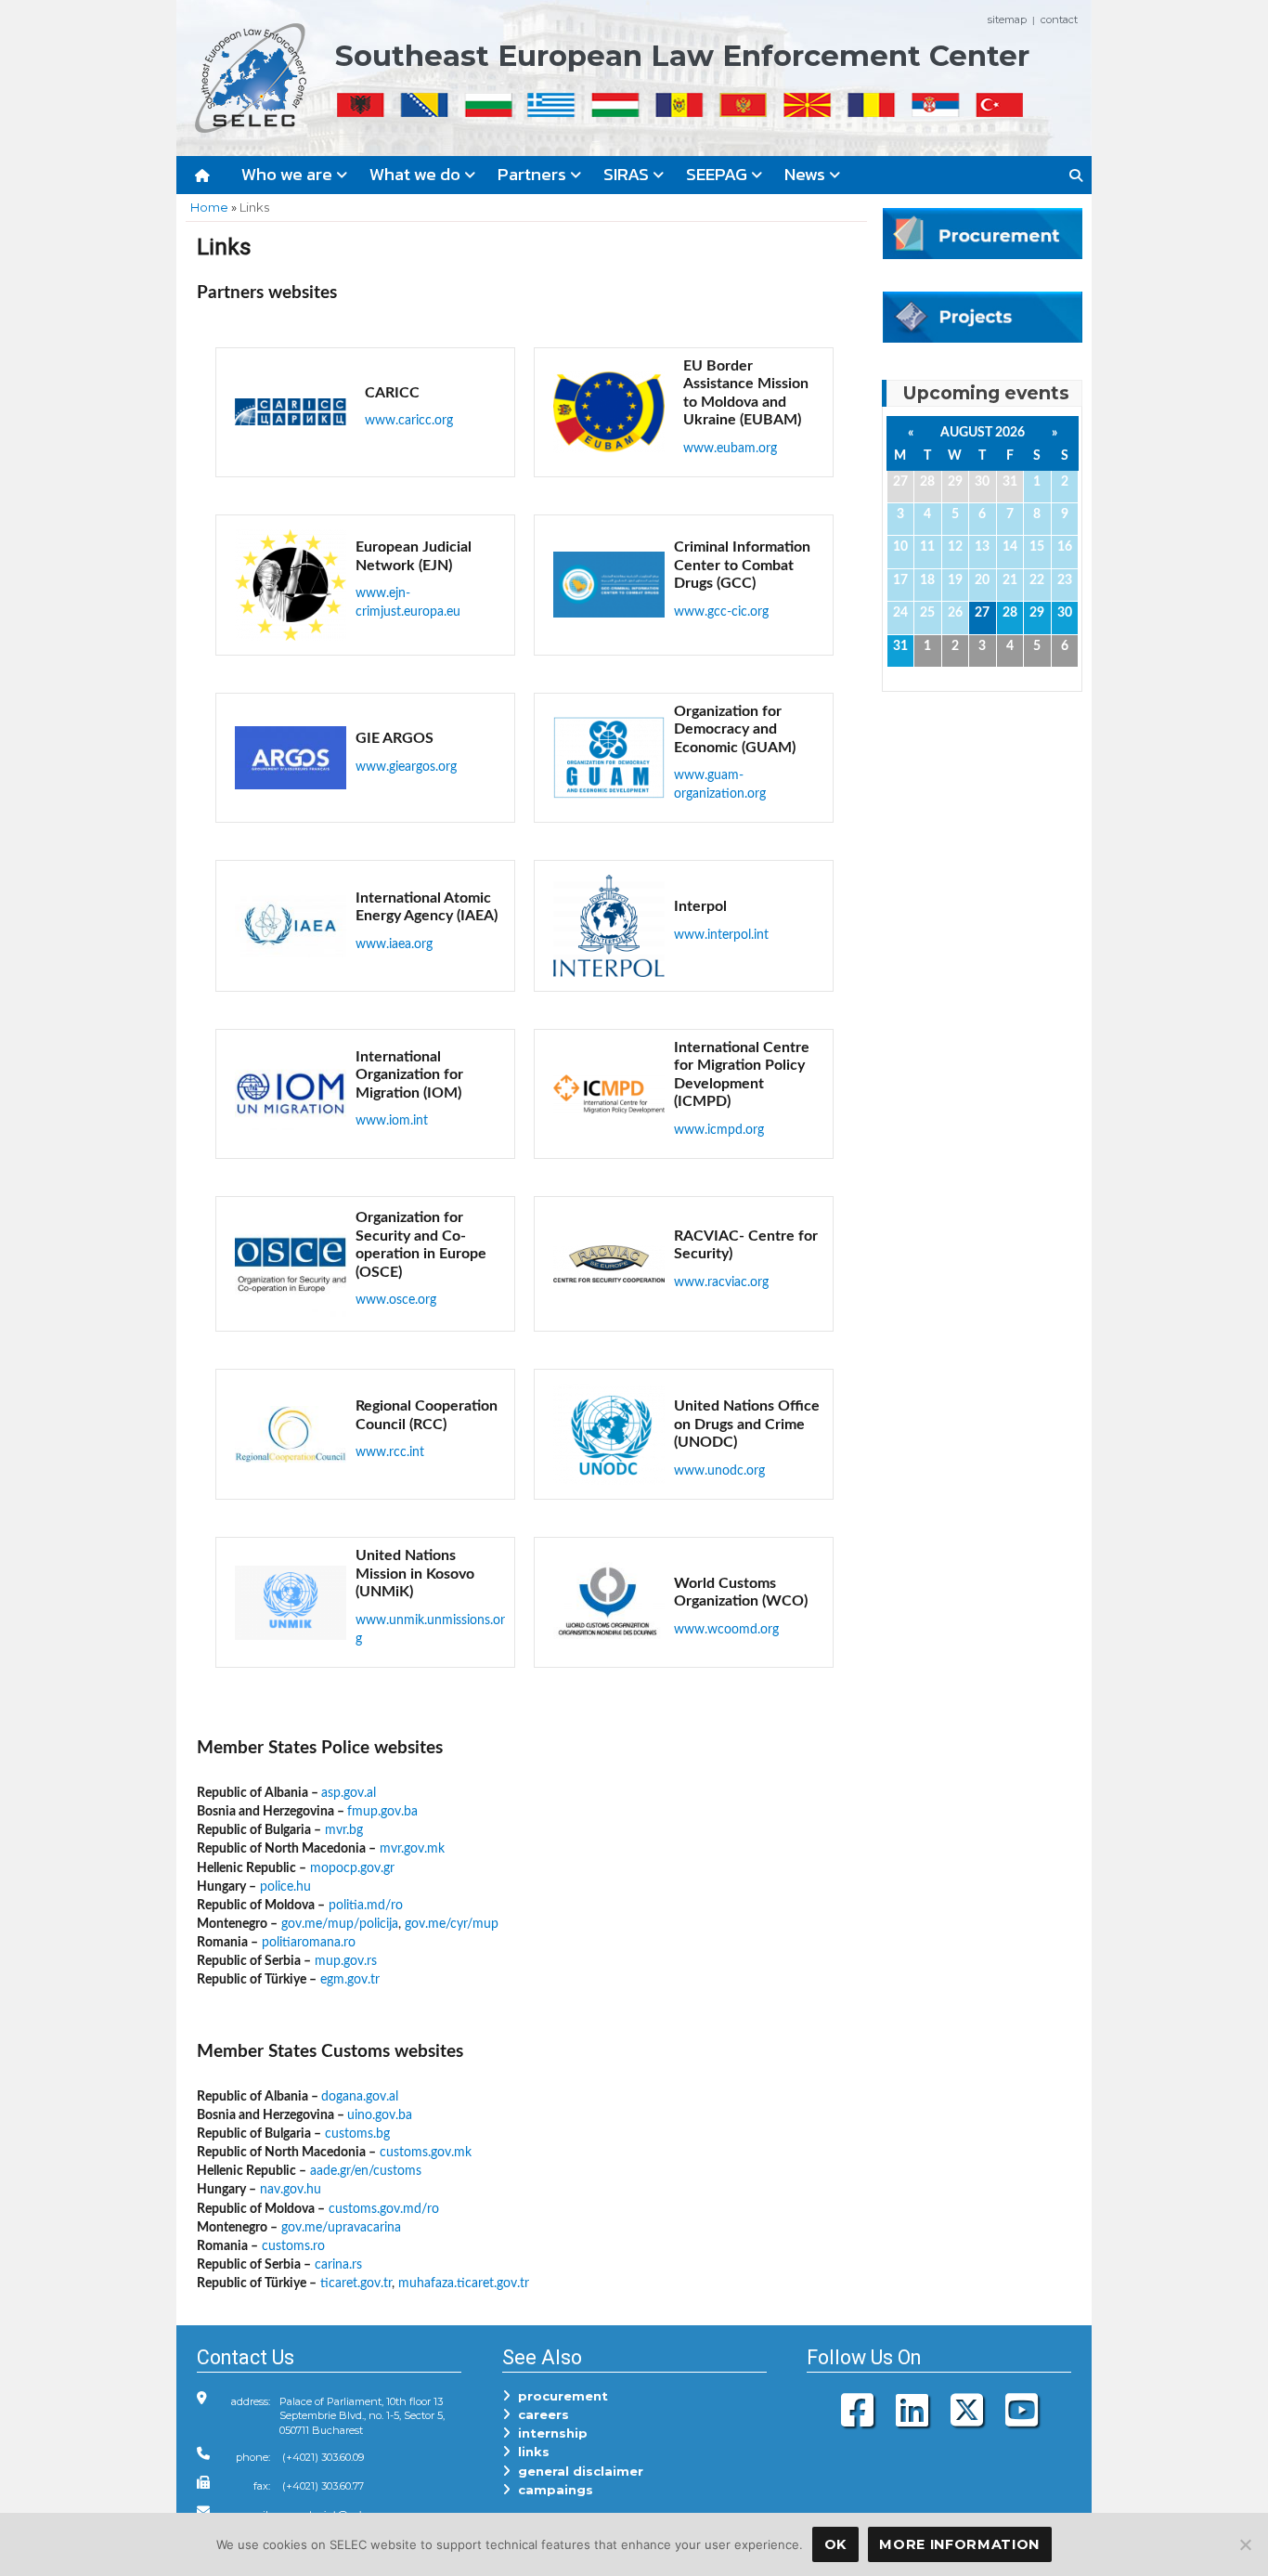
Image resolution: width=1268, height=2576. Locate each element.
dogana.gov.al (360, 2096)
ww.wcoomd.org (731, 1629)
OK (835, 2544)
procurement (559, 2396)
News (807, 174)
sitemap (1007, 20)
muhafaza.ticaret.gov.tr (464, 2283)
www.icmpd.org (719, 1130)
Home (209, 207)
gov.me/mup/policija (340, 1924)
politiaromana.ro (309, 1942)
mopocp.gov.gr (352, 1868)
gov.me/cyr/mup (452, 1924)
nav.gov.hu (291, 2189)
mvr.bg (344, 1830)
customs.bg (357, 2134)
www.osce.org (396, 1300)
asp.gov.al (349, 1793)
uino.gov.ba (380, 2115)
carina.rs (338, 2264)
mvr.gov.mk (412, 1848)
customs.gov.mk (426, 2152)
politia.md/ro (366, 1905)
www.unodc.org (719, 1470)
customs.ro (293, 2246)
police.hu (285, 1886)
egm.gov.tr (350, 1979)
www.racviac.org (721, 1282)
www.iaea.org (394, 944)
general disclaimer (577, 2471)
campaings (552, 2490)
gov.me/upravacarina (341, 2227)
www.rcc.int (390, 1452)
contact (1059, 20)
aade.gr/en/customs (366, 2171)
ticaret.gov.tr (356, 2283)
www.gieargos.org (406, 767)
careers (540, 2414)
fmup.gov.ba (382, 1811)
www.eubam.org (730, 448)
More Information (959, 2544)
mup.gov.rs (346, 1961)
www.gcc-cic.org (721, 611)
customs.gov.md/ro (384, 2209)
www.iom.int (392, 1120)
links (530, 2452)
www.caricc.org (409, 420)
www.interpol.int (721, 935)
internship (549, 2433)
